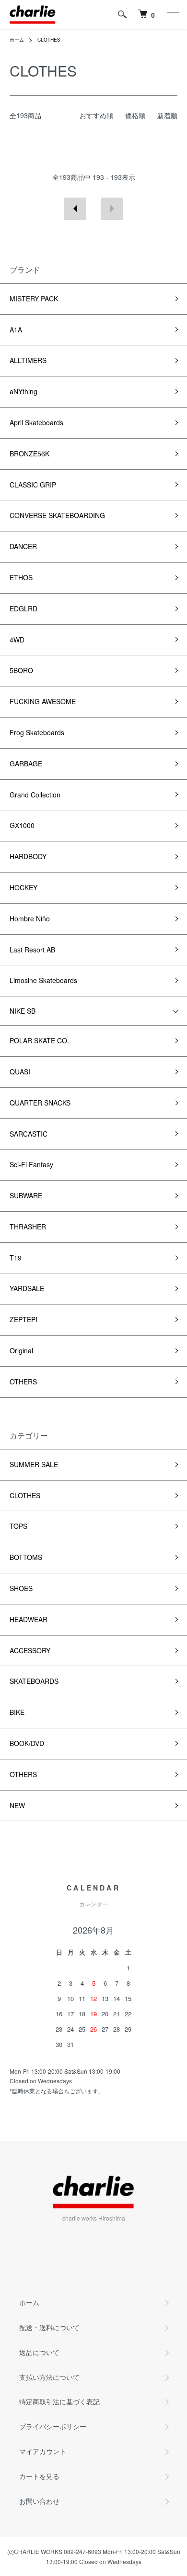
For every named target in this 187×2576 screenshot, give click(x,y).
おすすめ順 (96, 115)
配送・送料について (49, 2327)
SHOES (21, 1588)
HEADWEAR (29, 1619)
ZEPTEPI (23, 1319)
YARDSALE (27, 1288)
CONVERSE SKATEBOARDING (57, 515)
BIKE (17, 1712)
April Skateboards (36, 422)
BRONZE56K (29, 453)
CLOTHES (49, 40)
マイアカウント (43, 2451)
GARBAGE (26, 763)
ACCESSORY (30, 1650)
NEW (17, 1805)
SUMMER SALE (34, 1464)
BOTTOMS (26, 1557)
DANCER (23, 546)
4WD (17, 640)
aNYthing (23, 391)
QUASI (20, 1072)
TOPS (18, 1526)
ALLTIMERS (28, 360)
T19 (16, 1258)
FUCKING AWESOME (43, 701)
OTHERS (23, 1382)
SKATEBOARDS (34, 1681)
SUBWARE (26, 1195)
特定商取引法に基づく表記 (59, 2401)
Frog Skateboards (37, 732)
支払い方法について (49, 2377)
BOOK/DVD (27, 1743)
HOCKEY (23, 887)
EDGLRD (23, 608)
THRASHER (28, 1227)
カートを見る (39, 2476)
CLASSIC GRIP (33, 485)
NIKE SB (23, 1011)
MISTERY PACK (34, 299)
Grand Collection (35, 795)
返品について (39, 2352)
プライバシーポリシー (53, 2426)
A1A (16, 330)
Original (21, 1350)
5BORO (21, 670)
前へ (75, 209)
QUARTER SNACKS (40, 1103)
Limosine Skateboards (43, 980)
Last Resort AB (32, 950)
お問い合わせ (39, 2501)
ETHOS (21, 577)
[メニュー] (173, 14)
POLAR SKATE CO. (39, 1040)
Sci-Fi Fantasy (31, 1164)
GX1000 (22, 825)
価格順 (135, 115)
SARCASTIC (29, 1134)
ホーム (17, 40)
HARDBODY (28, 856)
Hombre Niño (30, 918)
